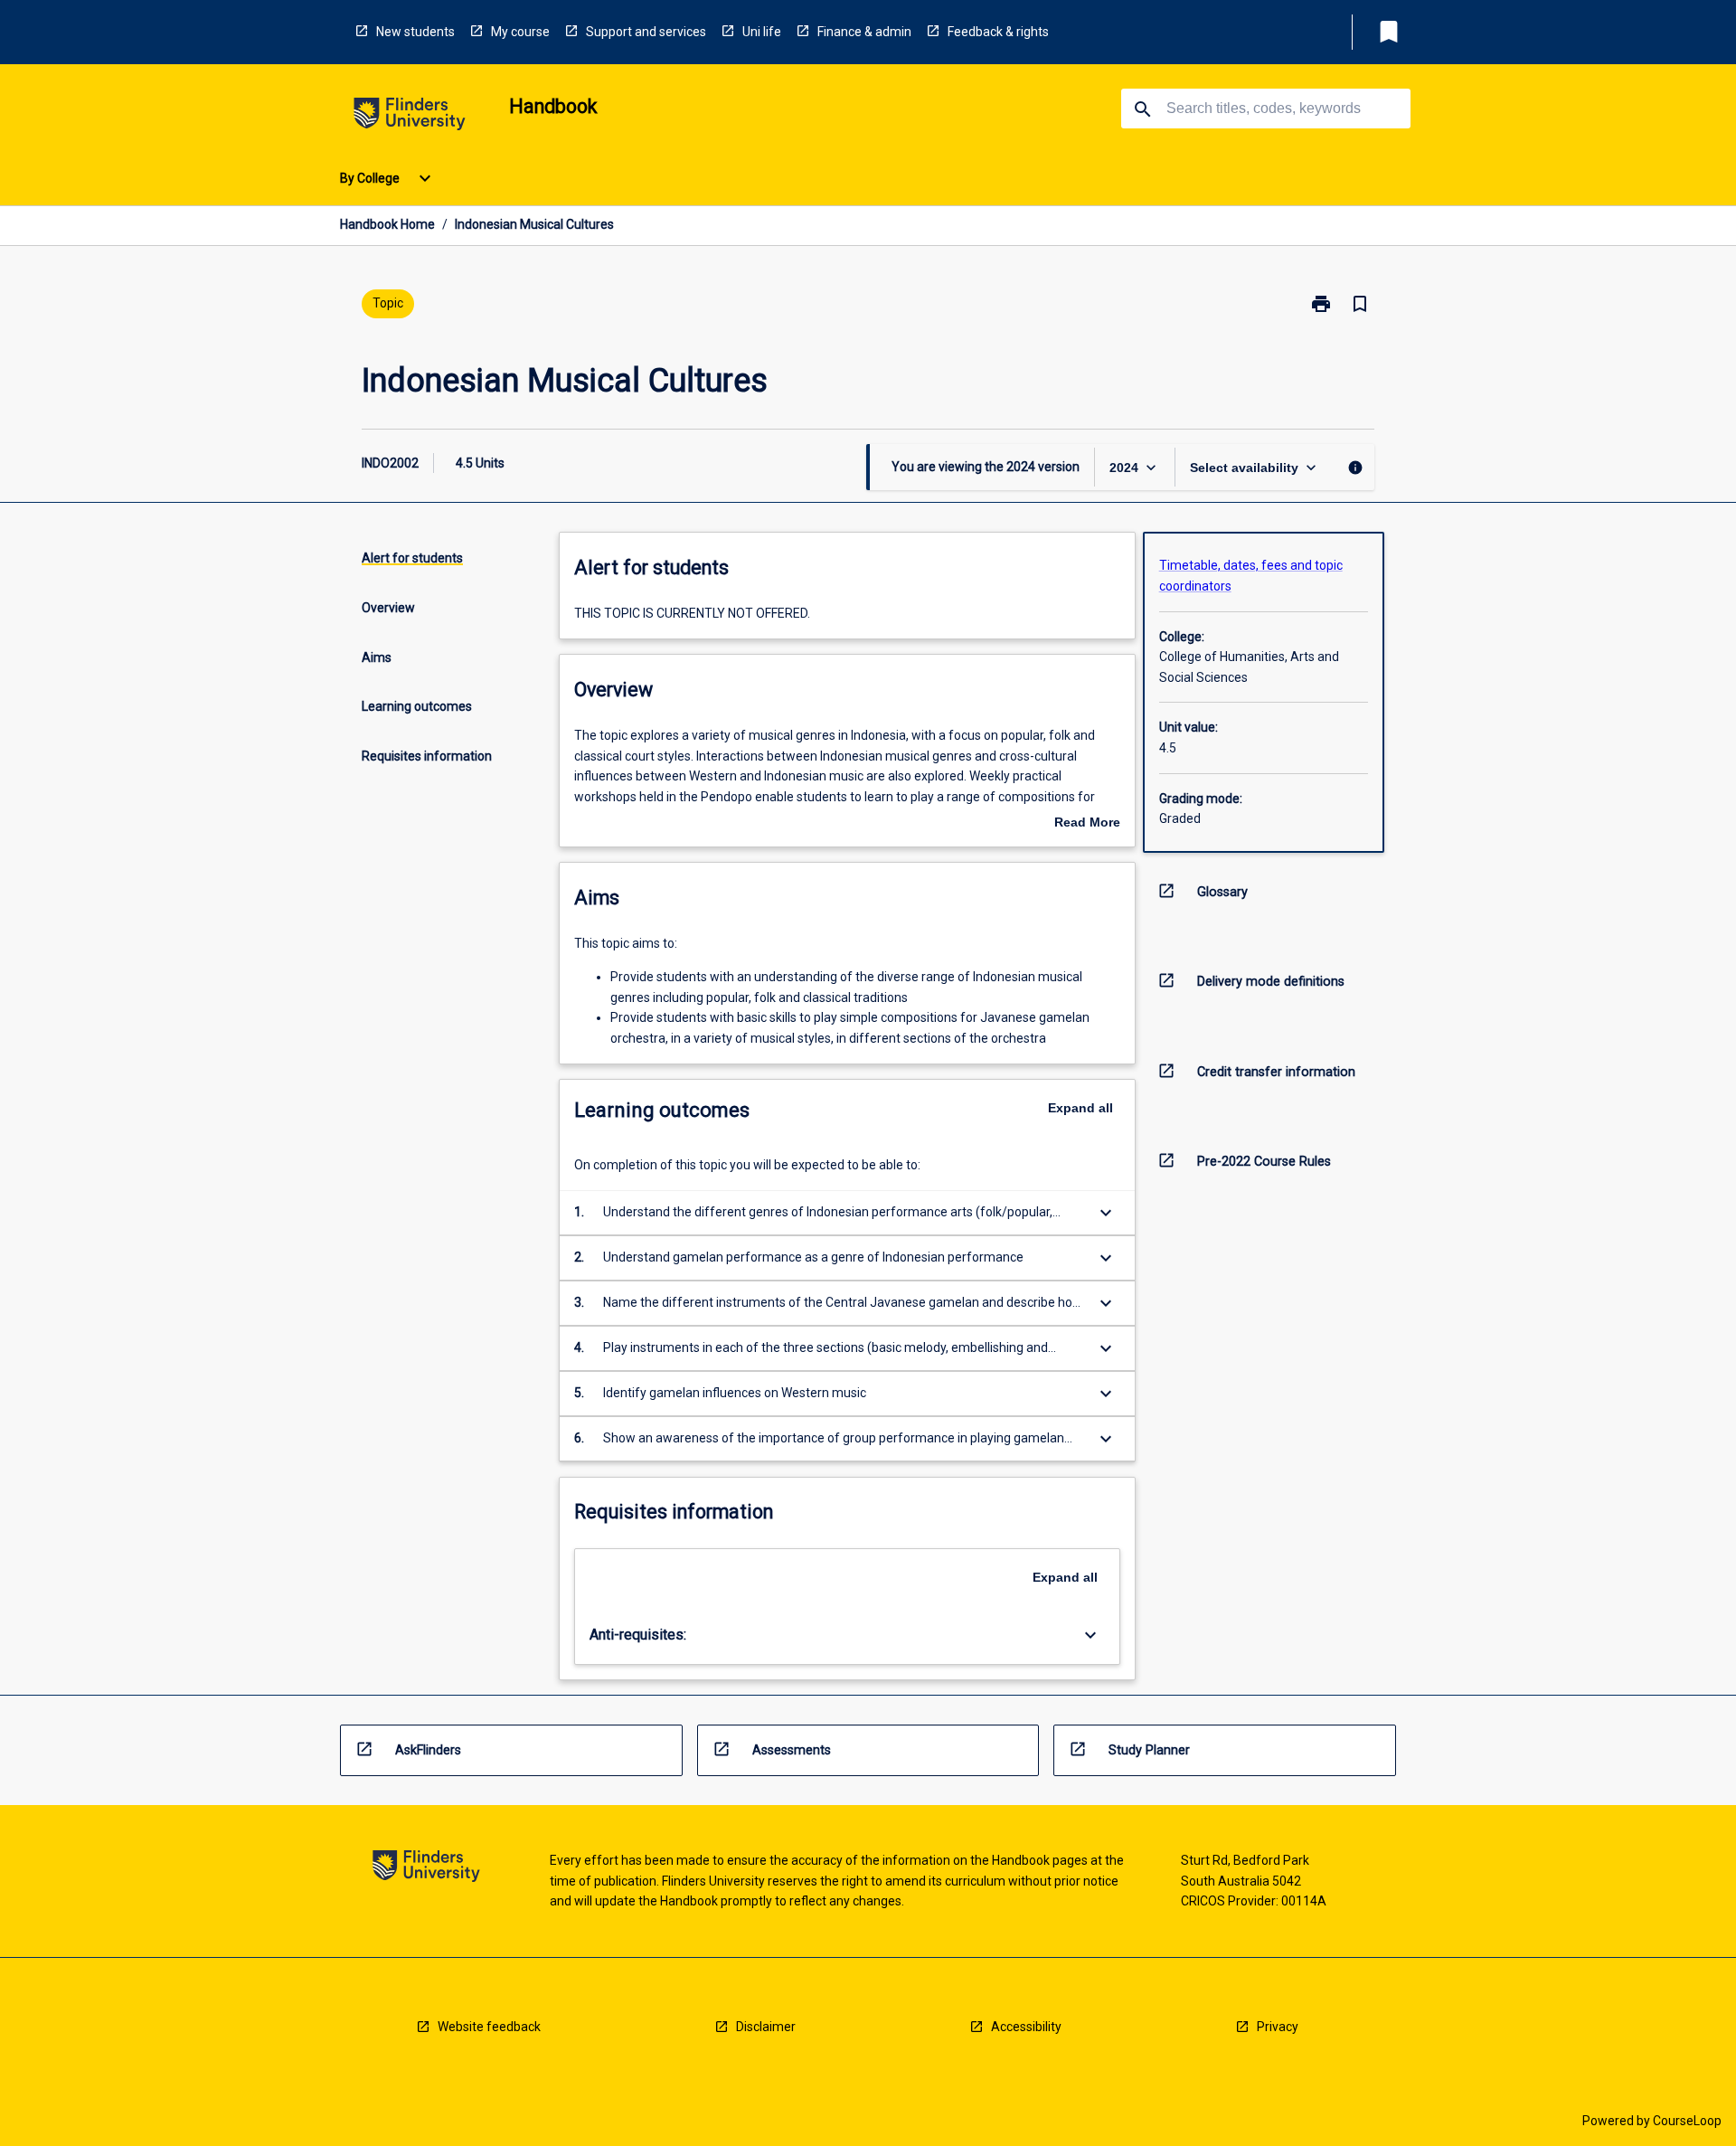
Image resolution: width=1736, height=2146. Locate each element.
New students (415, 32)
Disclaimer (766, 2027)
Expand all (1080, 1108)
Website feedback (489, 2027)
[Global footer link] (426, 1869)
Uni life (762, 32)
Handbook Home (387, 224)
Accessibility (1026, 2027)
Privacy (1278, 2027)
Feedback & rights (998, 32)
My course (520, 32)
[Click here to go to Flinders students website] (410, 117)
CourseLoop (1687, 2121)
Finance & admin (864, 32)
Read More (1087, 824)
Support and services (646, 32)
